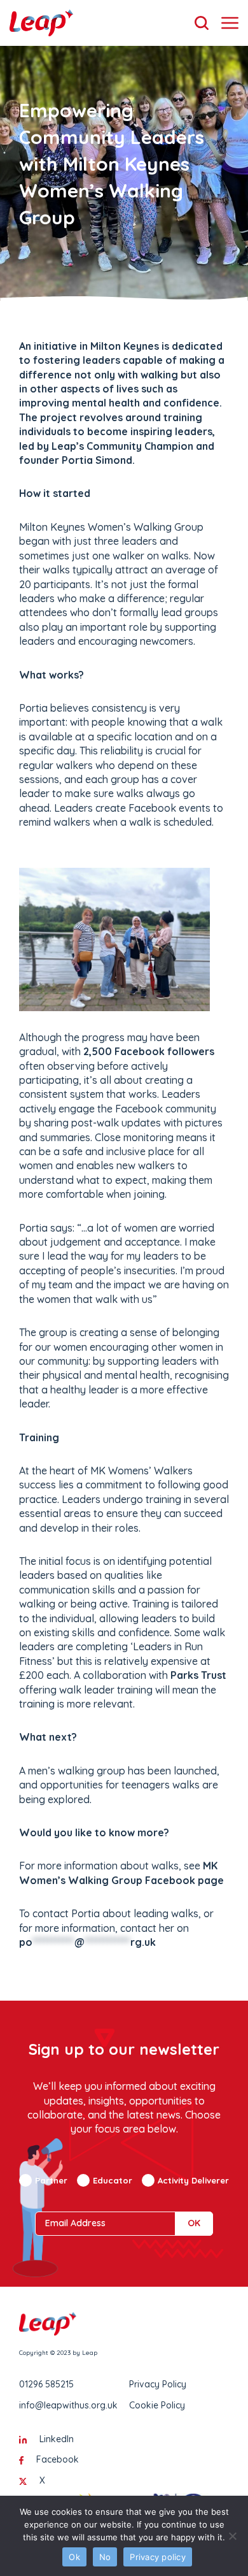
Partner (51, 2180)
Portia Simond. (98, 460)
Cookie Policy (157, 2405)
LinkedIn (57, 2439)
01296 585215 (46, 2384)
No (105, 2557)
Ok (74, 2557)
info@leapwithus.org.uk (68, 2405)
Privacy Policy (158, 2384)
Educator (113, 2180)
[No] (232, 2536)
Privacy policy (158, 2557)
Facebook (58, 2459)
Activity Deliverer (193, 2180)
